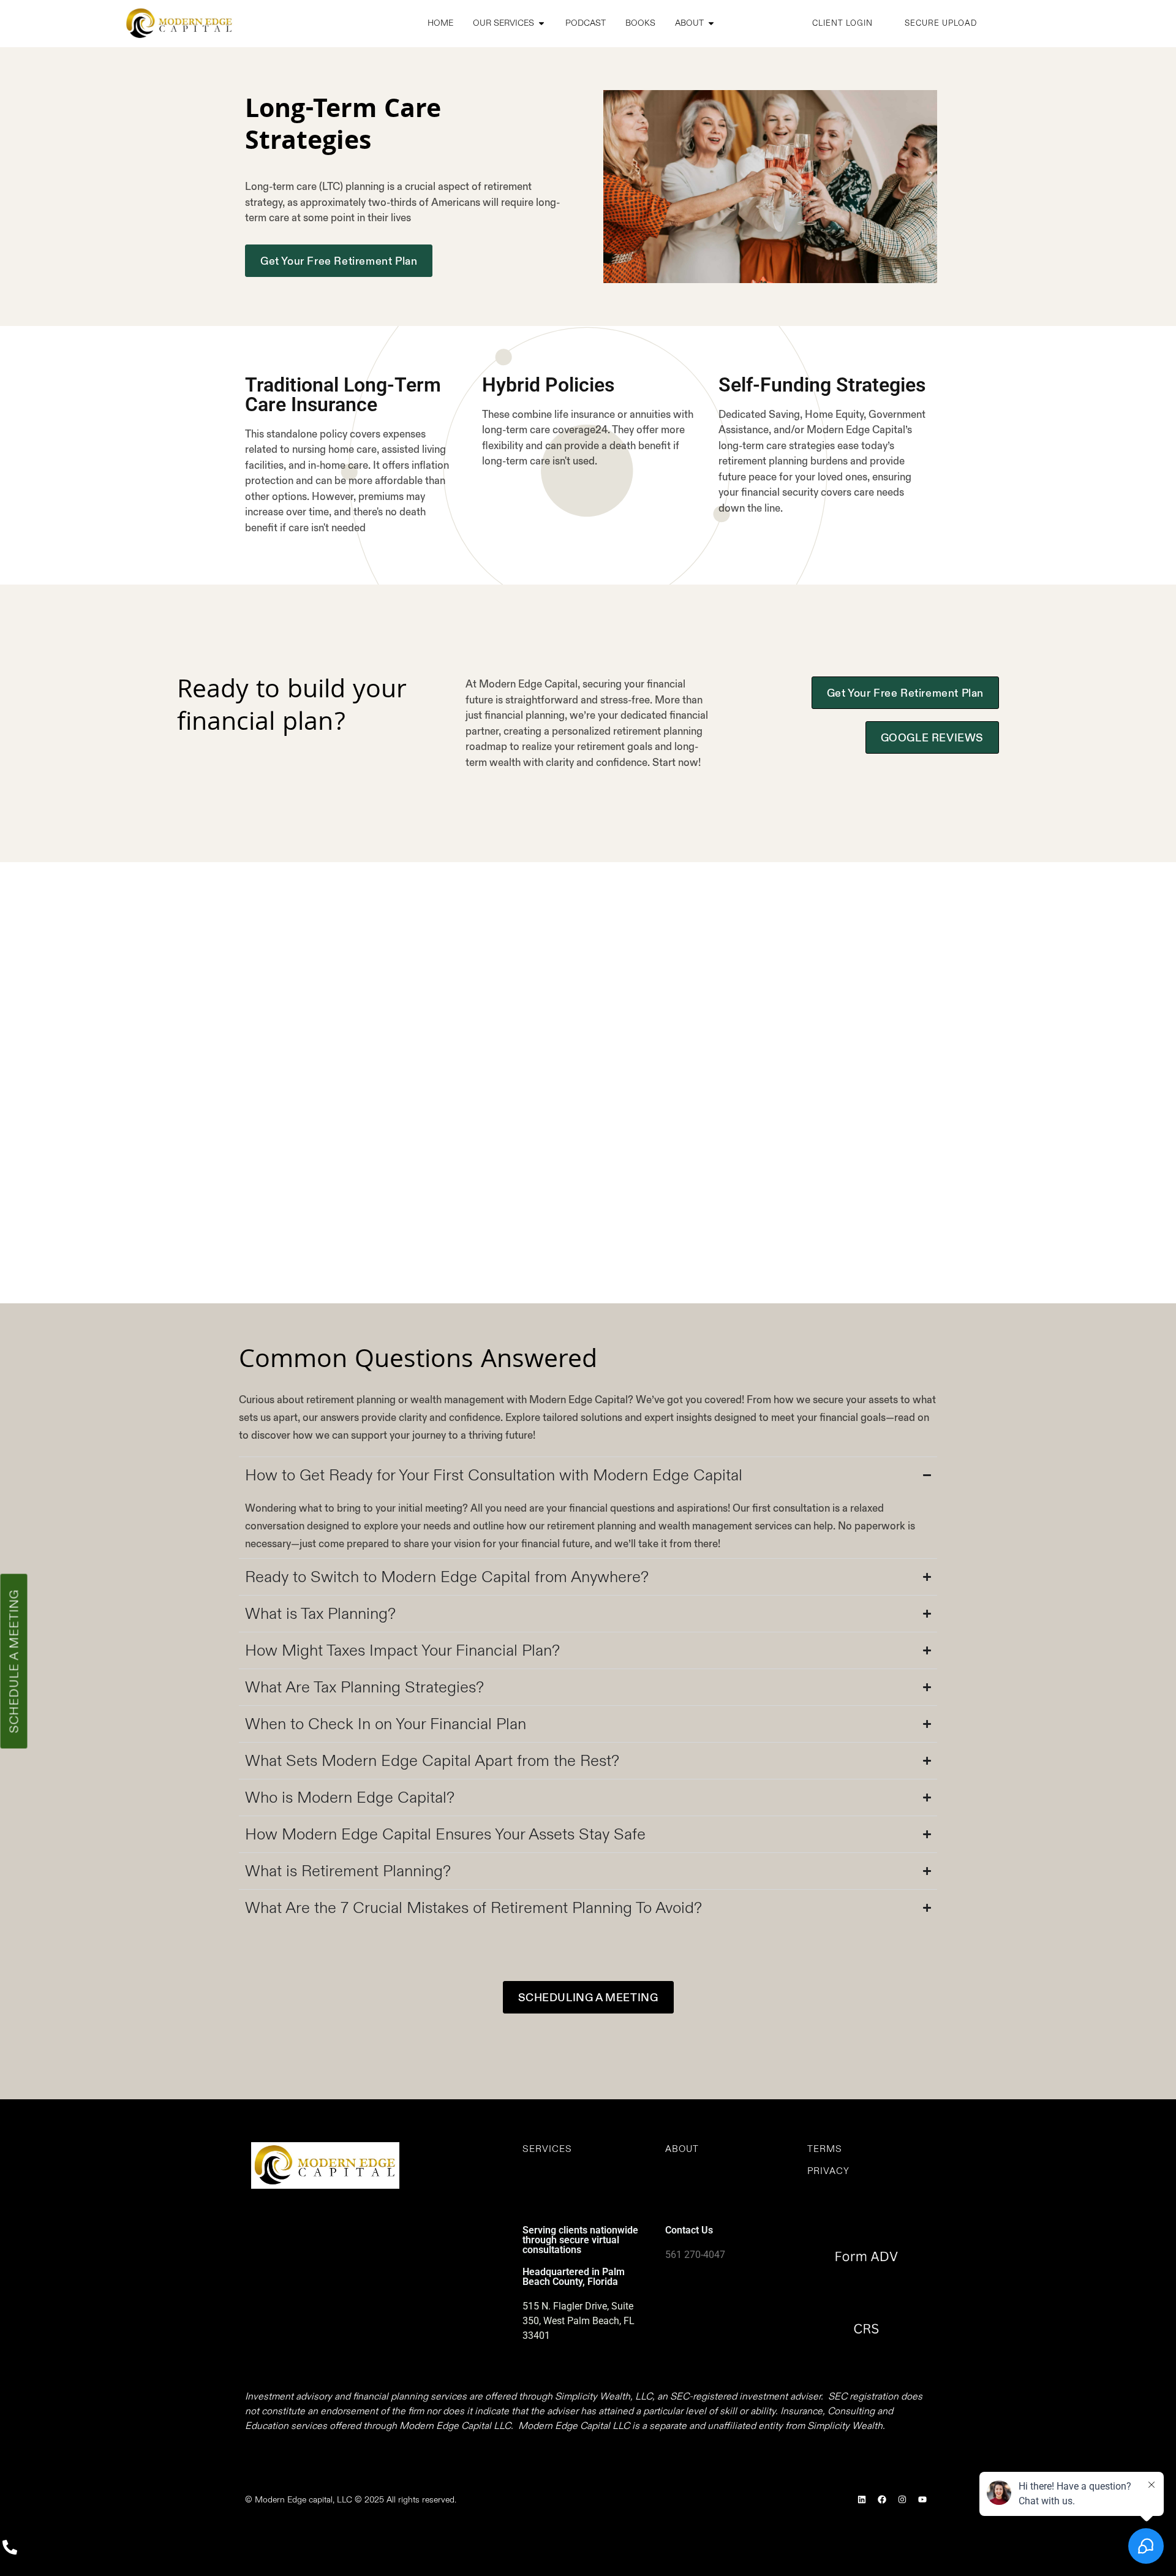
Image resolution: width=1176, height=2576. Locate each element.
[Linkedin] (862, 2499)
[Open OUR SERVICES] (541, 24)
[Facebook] (882, 2499)
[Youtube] (922, 2499)
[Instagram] (902, 2499)
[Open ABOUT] (711, 24)
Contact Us (689, 2230)
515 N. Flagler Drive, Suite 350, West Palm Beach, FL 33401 (579, 2321)
